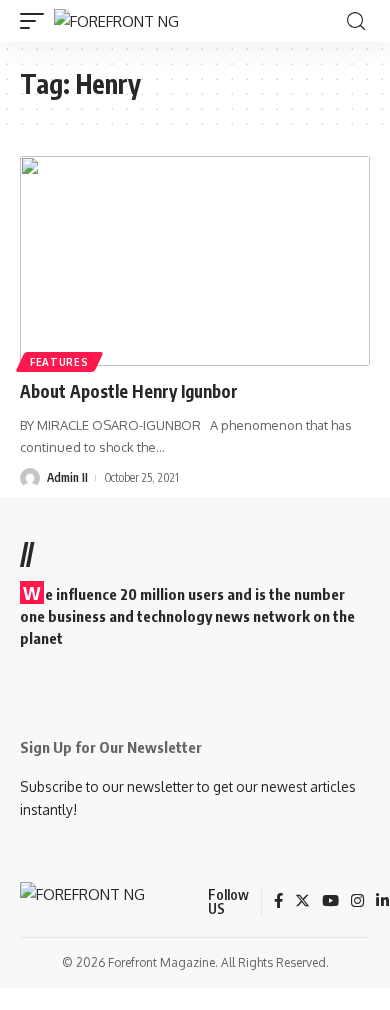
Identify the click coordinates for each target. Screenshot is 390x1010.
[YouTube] (330, 902)
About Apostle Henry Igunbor (133, 391)
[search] (356, 21)
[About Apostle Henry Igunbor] (195, 261)
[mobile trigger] (37, 21)
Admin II (67, 477)
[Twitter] (302, 902)
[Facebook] (278, 902)
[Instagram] (357, 902)
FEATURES (59, 362)
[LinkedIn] (382, 902)
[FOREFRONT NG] (116, 21)
